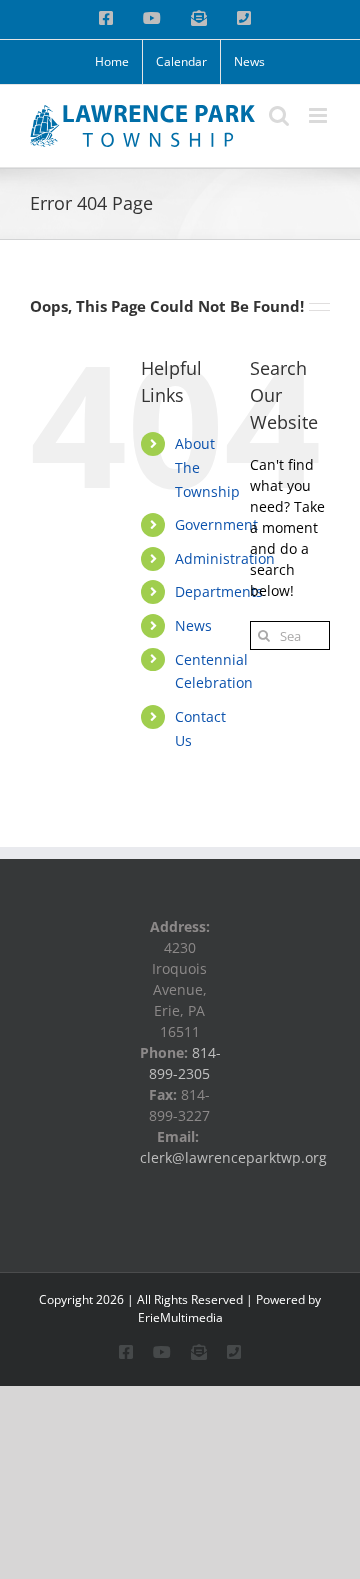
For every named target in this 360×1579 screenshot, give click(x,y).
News (193, 625)
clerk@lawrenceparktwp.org (233, 1157)
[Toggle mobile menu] (319, 115)
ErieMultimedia (180, 1317)
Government (216, 524)
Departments (219, 591)
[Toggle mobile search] (279, 115)
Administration (225, 558)
